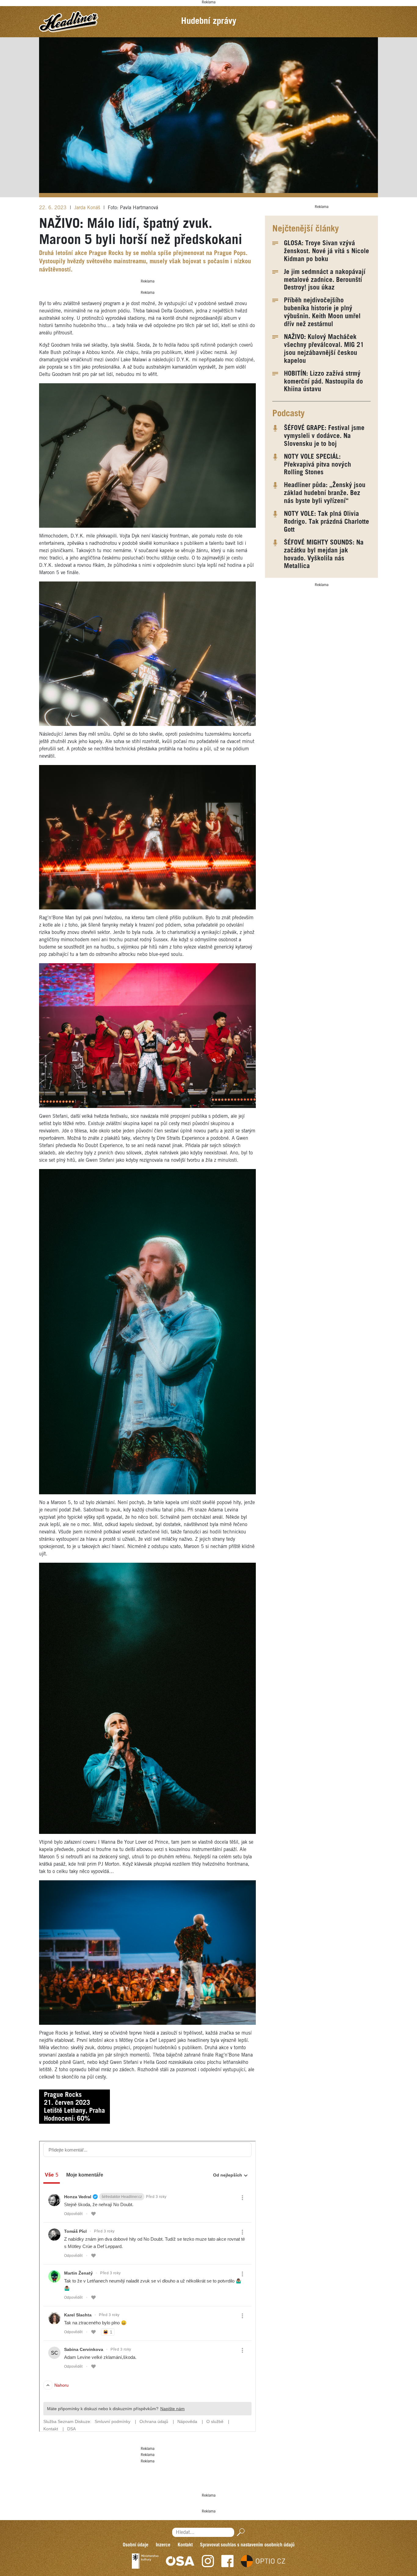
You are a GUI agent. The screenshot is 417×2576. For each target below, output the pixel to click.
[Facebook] (227, 2561)
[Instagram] (208, 2561)
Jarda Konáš (88, 208)
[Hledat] (239, 2532)
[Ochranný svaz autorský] (180, 2561)
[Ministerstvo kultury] (145, 2561)
